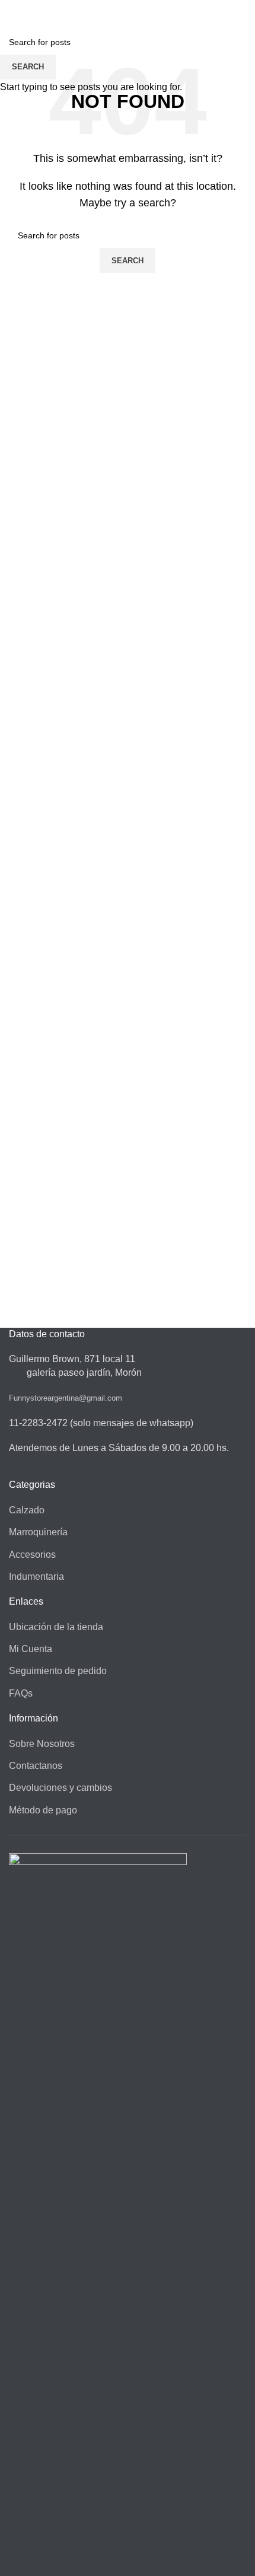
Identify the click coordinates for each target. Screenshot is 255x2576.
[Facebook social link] (120, 8)
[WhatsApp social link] (135, 8)
